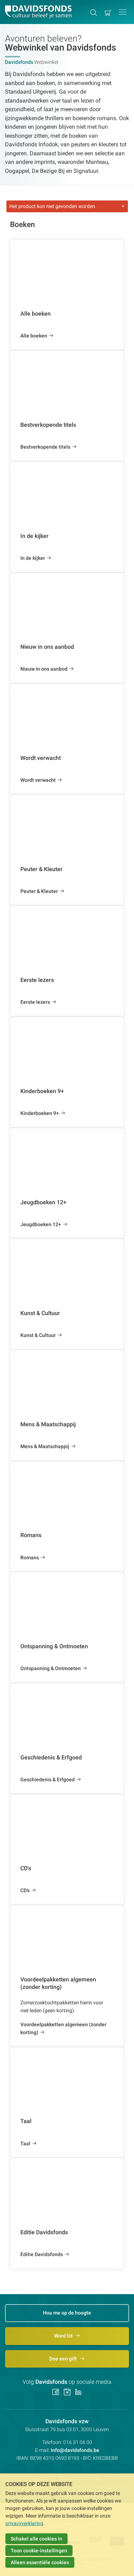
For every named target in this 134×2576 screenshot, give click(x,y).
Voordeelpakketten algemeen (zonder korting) (63, 2028)
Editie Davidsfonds (42, 2254)
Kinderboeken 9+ (40, 1113)
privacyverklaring (24, 2523)
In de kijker (33, 558)
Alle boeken (34, 336)
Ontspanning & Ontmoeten (51, 1668)
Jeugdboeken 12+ (41, 1224)
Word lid (64, 2336)
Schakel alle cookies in (36, 2539)
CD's (25, 1890)
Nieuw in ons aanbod (44, 669)
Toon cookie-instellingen (39, 2551)
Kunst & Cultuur (38, 1335)
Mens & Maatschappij (45, 1446)
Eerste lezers (35, 1002)
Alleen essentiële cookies (40, 2562)
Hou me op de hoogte (67, 2313)
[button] (123, 12)
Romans (30, 1558)
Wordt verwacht (38, 780)
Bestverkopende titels (45, 447)
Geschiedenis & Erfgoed (48, 1779)
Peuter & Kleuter (39, 891)
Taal (25, 2143)
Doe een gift (64, 2359)
